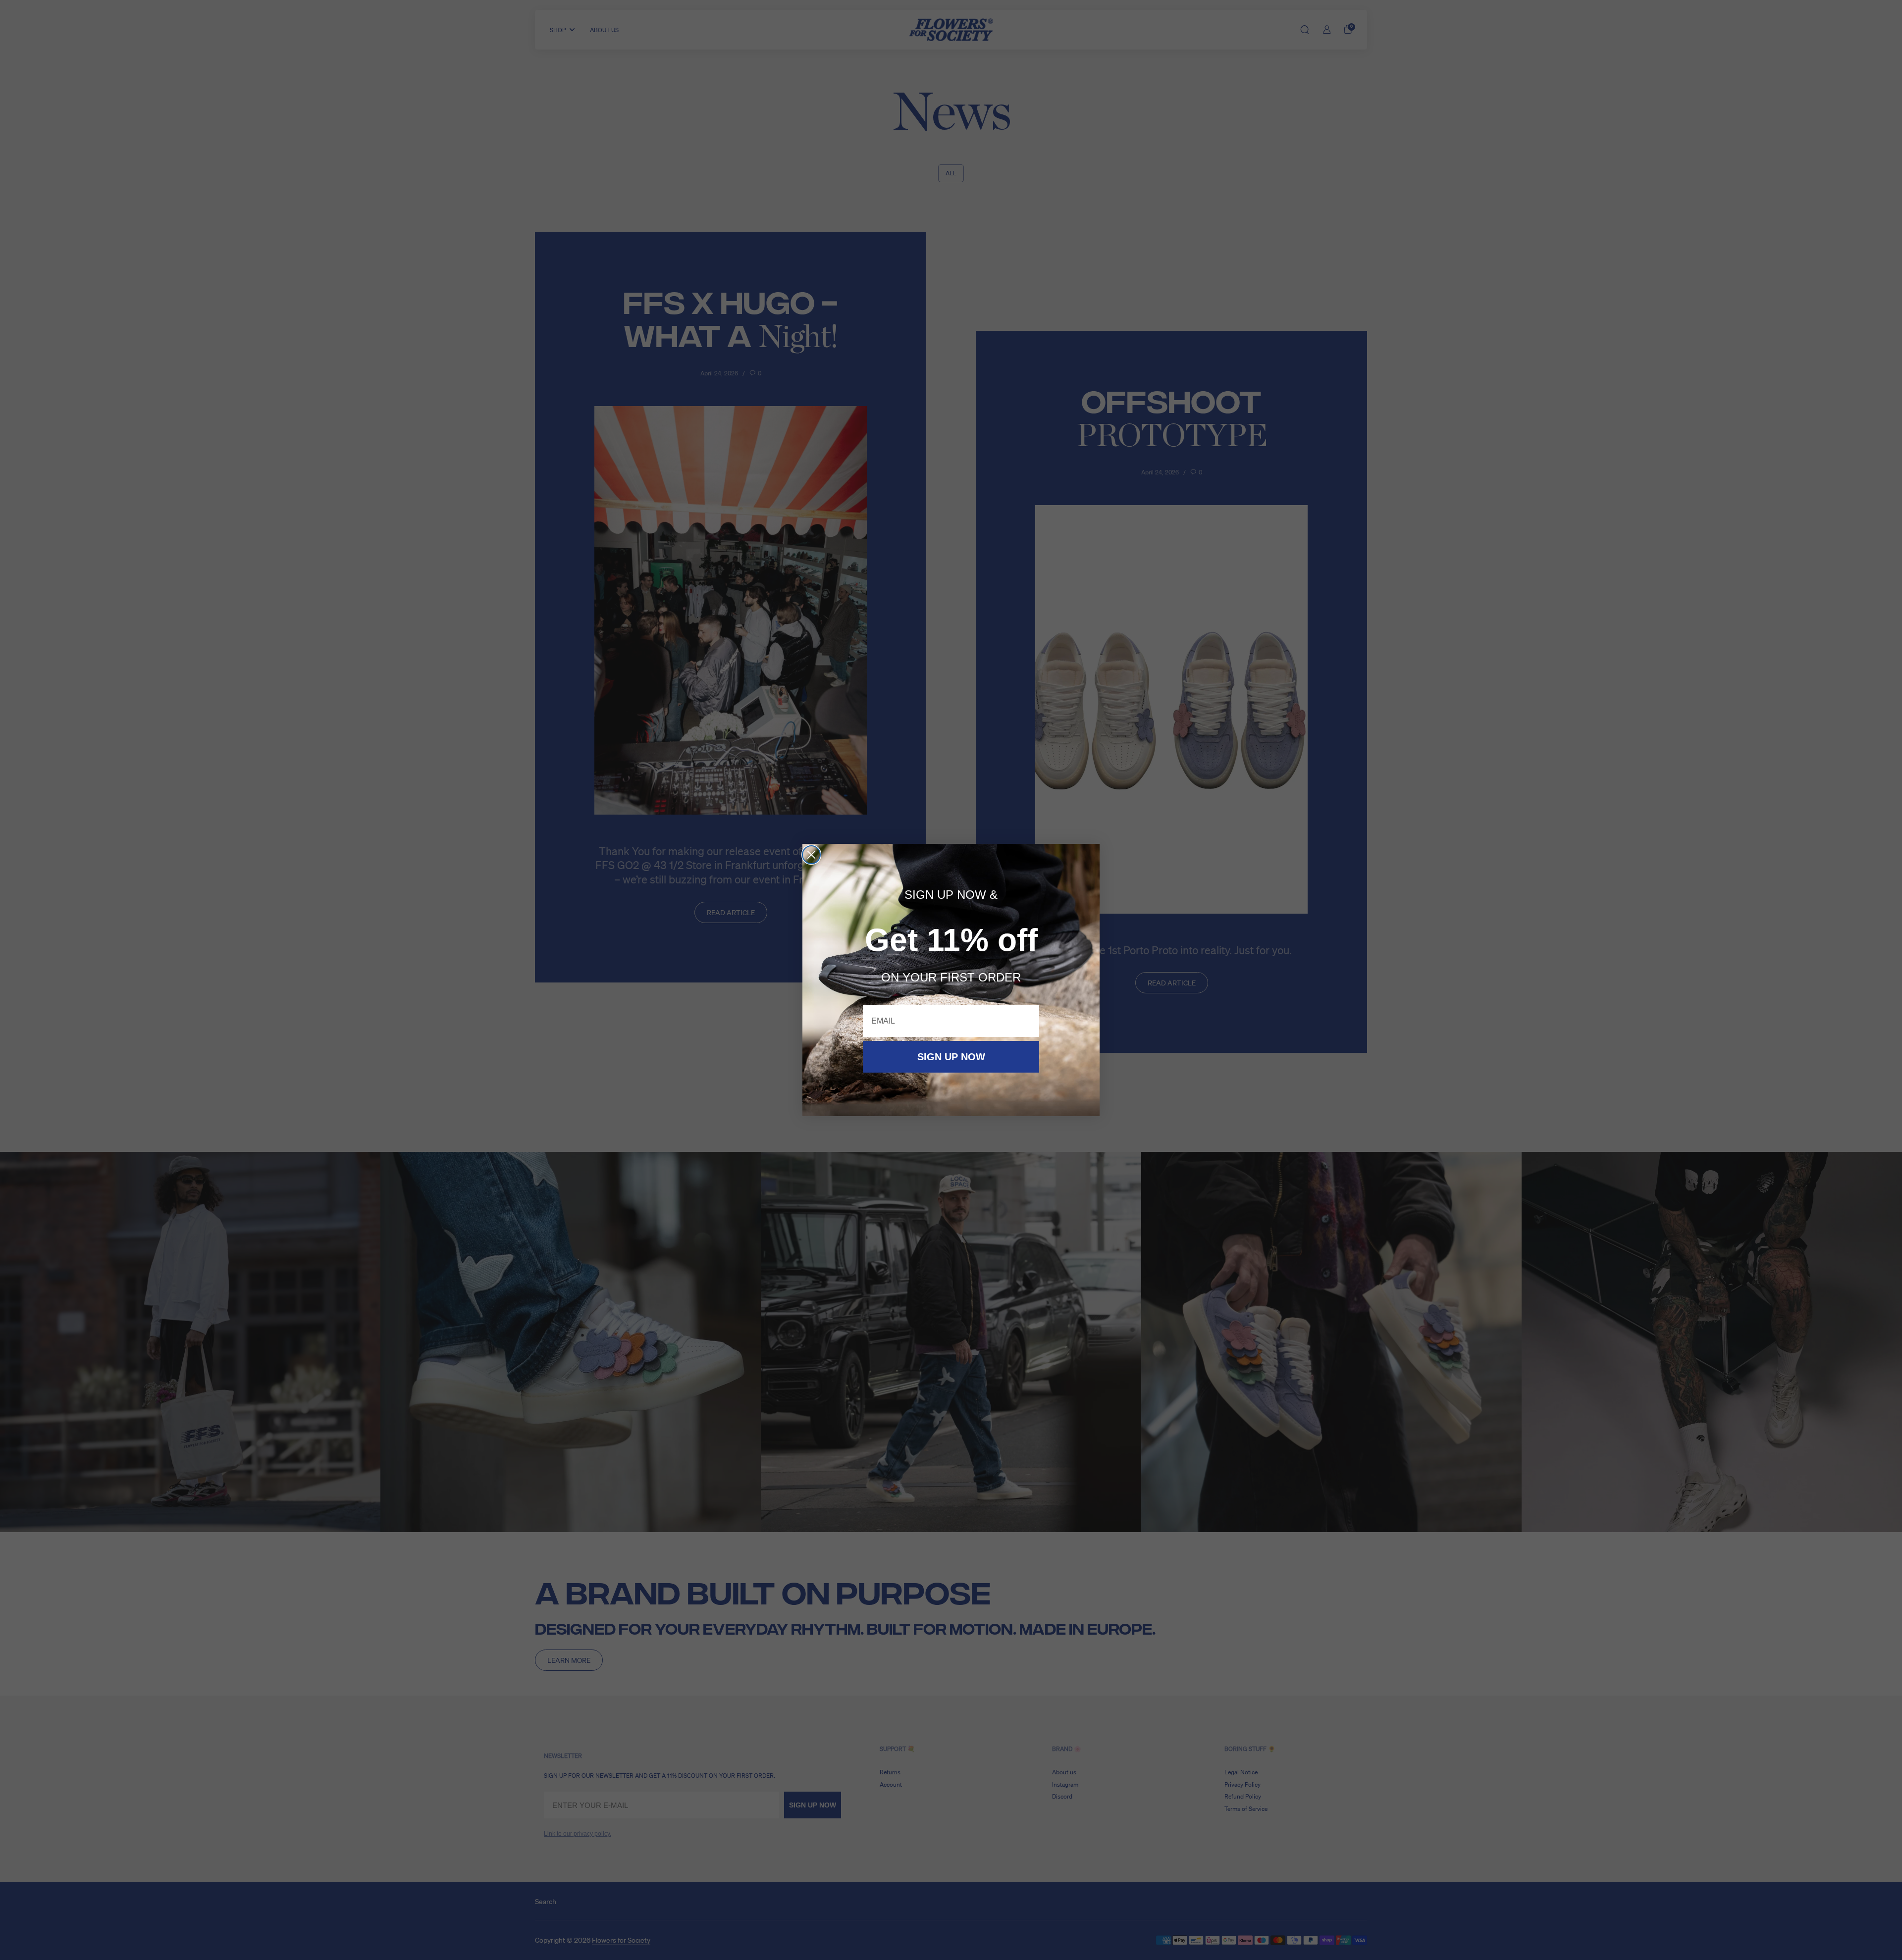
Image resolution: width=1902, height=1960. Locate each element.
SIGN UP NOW (951, 1057)
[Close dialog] (811, 855)
